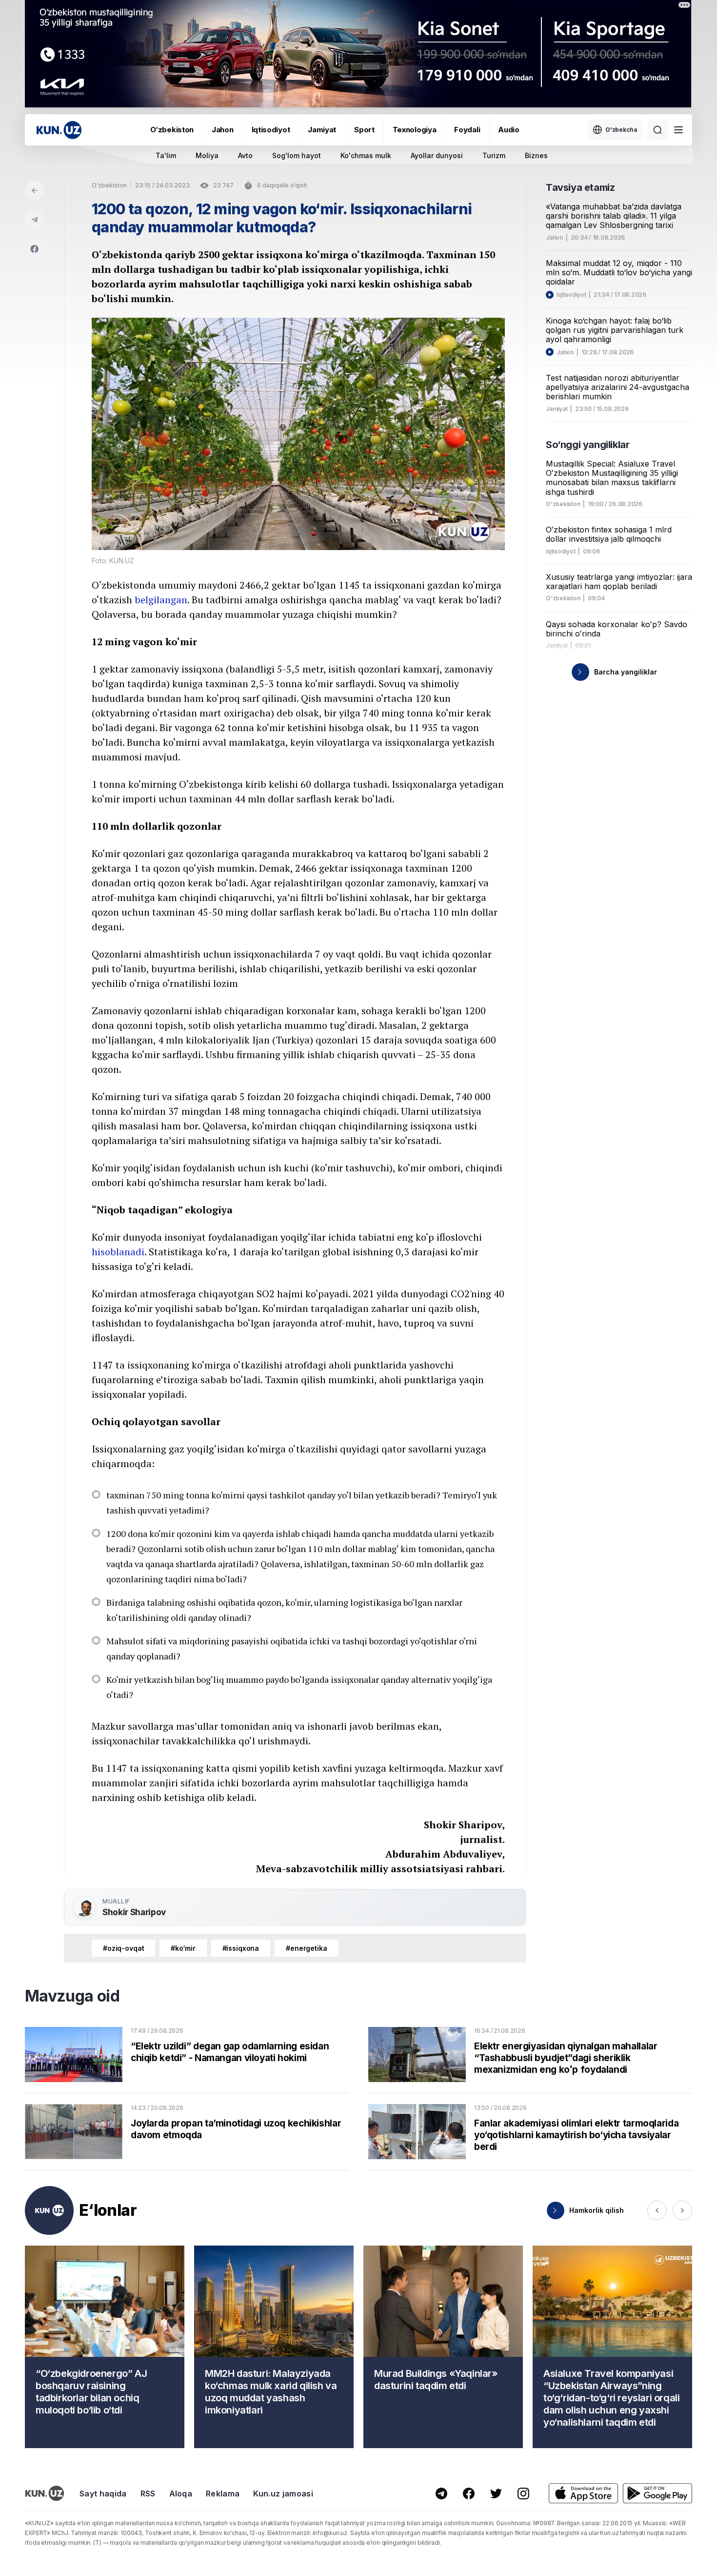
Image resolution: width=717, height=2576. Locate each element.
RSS (148, 2494)
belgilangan (161, 600)
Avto (245, 155)
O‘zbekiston (172, 130)
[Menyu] (678, 130)
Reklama (223, 2494)
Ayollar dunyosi (437, 155)
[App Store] (583, 2493)
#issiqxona (241, 1948)
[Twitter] (496, 2494)
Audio (509, 130)
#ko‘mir (183, 1948)
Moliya (207, 155)
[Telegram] (35, 220)
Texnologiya (415, 130)
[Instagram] (523, 2494)
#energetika (306, 1948)
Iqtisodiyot (271, 130)
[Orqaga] (35, 190)
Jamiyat (322, 130)
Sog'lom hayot (297, 155)
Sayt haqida (103, 2494)
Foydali (467, 130)
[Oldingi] (657, 2210)
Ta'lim (166, 155)
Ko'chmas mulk (366, 155)
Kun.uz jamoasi (283, 2494)
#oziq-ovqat (123, 1948)
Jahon (223, 130)
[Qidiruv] (657, 130)
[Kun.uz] (59, 130)
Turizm (494, 155)
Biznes (536, 155)
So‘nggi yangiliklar (588, 445)
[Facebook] (35, 249)
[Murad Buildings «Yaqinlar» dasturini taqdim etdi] (443, 2347)
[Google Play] (657, 2493)
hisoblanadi (118, 1252)
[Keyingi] (682, 2210)
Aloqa (181, 2494)
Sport (364, 130)
